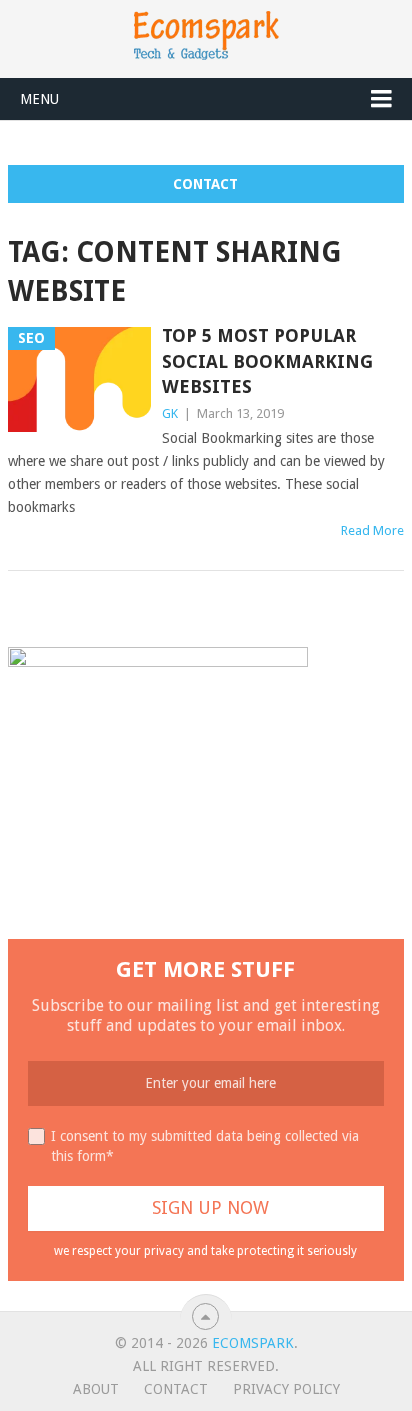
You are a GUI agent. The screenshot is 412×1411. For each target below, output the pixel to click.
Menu (39, 99)
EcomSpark (253, 1343)
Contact (205, 184)
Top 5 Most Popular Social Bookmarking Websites (267, 360)
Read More (372, 530)
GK (170, 413)
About (96, 1389)
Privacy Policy (286, 1389)
